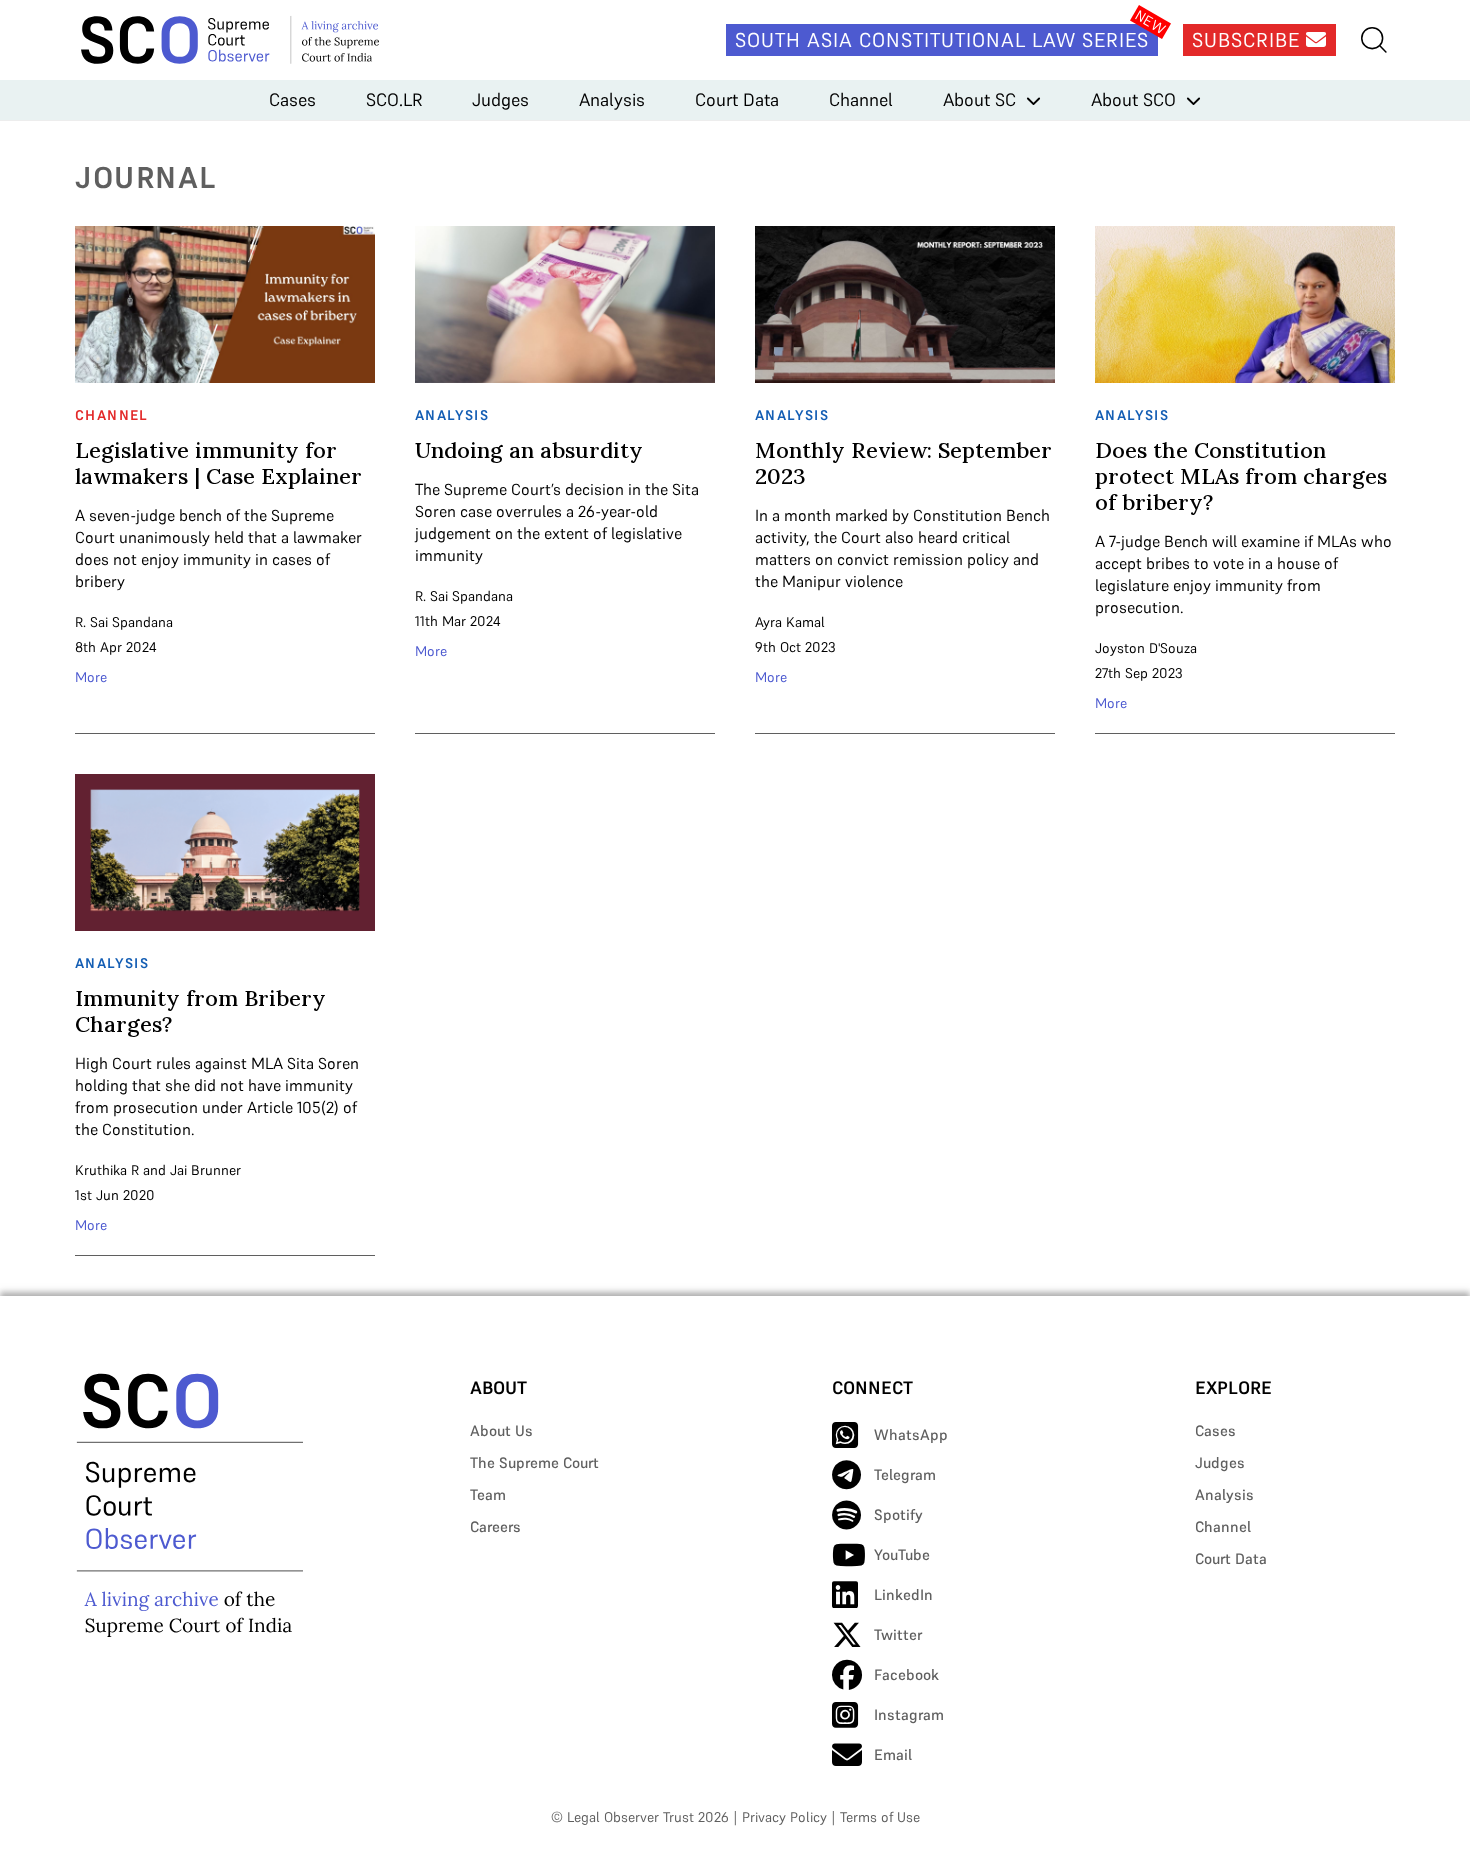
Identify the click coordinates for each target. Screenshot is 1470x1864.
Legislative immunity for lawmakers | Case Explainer (218, 463)
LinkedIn (903, 1594)
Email (893, 1754)
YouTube (902, 1554)
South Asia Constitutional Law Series (942, 40)
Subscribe (1249, 40)
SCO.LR (394, 99)
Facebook (906, 1674)
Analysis (612, 99)
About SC (979, 99)
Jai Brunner (205, 1170)
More (91, 677)
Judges (500, 99)
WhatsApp (911, 1434)
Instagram (909, 1714)
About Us (501, 1430)
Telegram (905, 1474)
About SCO (1133, 99)
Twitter (898, 1634)
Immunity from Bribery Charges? (200, 1011)
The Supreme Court (534, 1462)
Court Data (737, 99)
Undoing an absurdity (529, 450)
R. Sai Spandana (124, 622)
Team (488, 1494)
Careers (495, 1526)
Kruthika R (107, 1170)
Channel (861, 99)
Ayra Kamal (790, 622)
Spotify (898, 1514)
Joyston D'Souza (1146, 648)
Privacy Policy (784, 1817)
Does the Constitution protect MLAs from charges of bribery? (1241, 476)
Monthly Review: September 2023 (903, 463)
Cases (292, 99)
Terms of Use (880, 1817)
